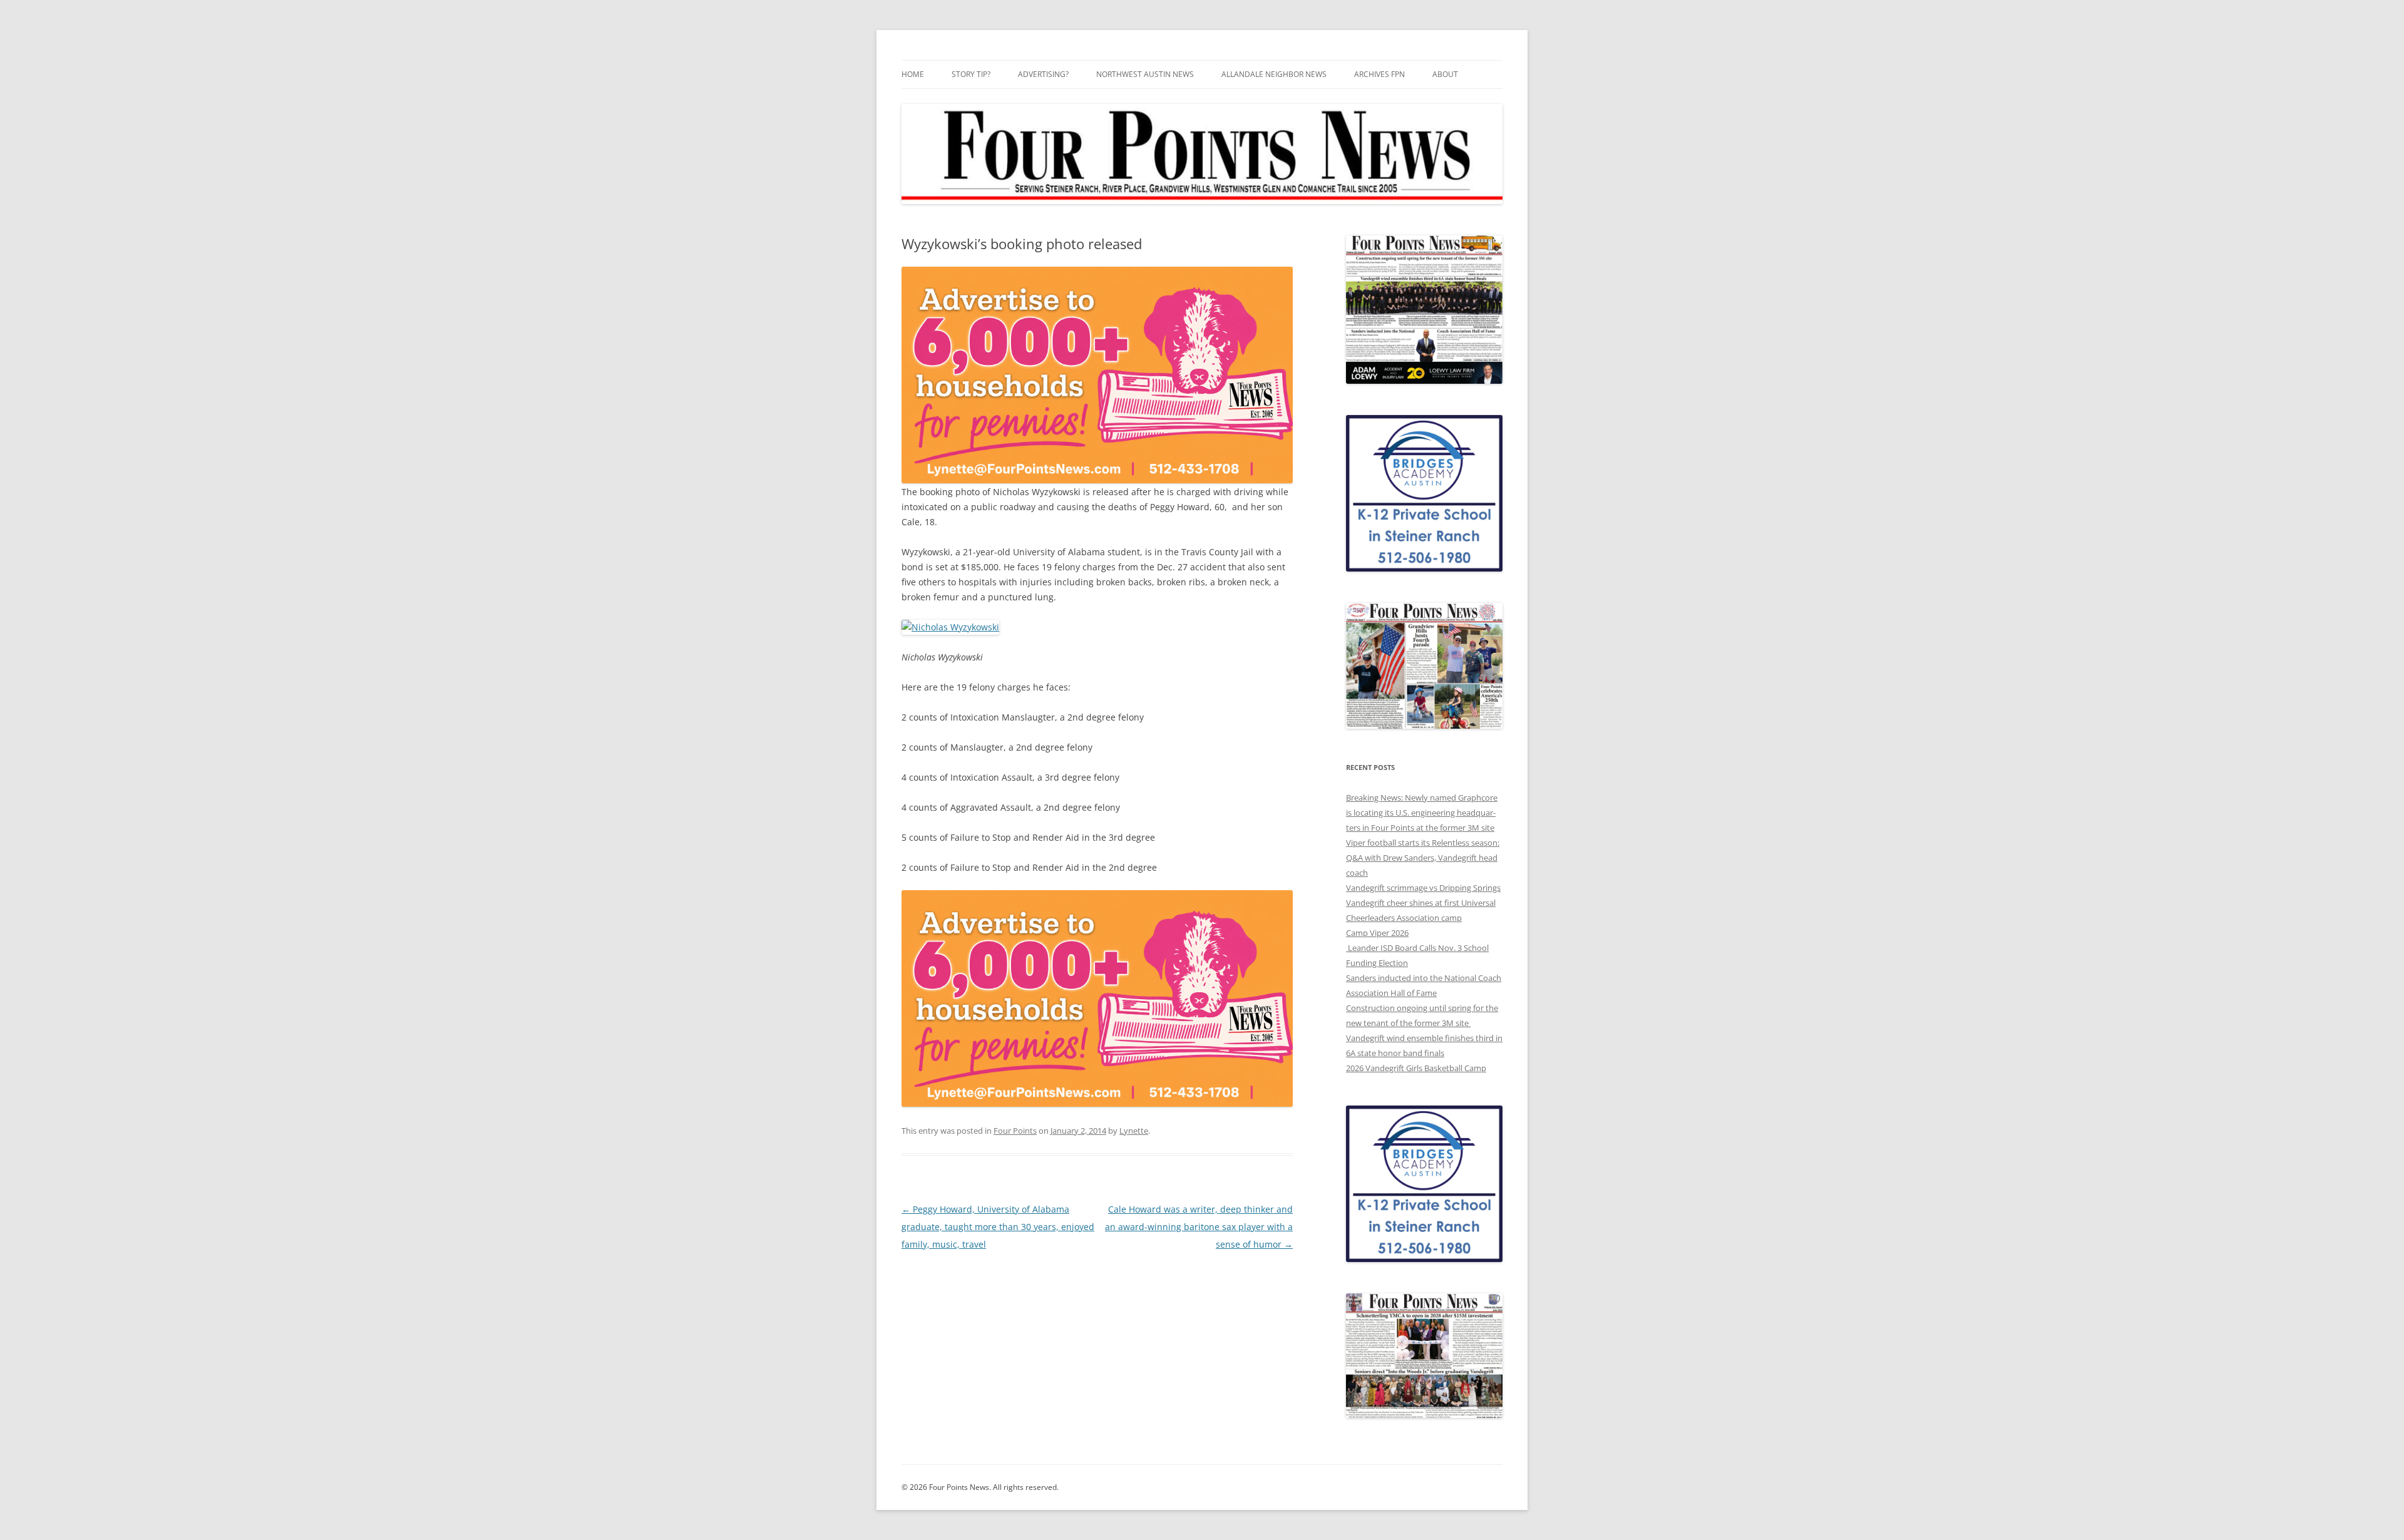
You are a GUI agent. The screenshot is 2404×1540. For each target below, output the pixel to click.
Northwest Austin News (1145, 74)
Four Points (1015, 1131)
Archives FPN (1379, 74)
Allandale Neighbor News (1274, 74)
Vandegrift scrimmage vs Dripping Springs (1423, 888)
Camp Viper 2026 (1377, 933)
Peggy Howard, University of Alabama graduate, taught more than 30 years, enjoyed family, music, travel (998, 1227)
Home (913, 74)
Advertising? (1043, 74)
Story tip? (971, 74)
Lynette (1134, 1131)
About (1445, 74)
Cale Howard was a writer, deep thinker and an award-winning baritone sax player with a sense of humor (1199, 1227)
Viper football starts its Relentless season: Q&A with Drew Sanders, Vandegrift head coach (1423, 858)
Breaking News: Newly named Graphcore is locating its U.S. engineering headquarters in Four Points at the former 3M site (1422, 813)
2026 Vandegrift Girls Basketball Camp (1416, 1068)
